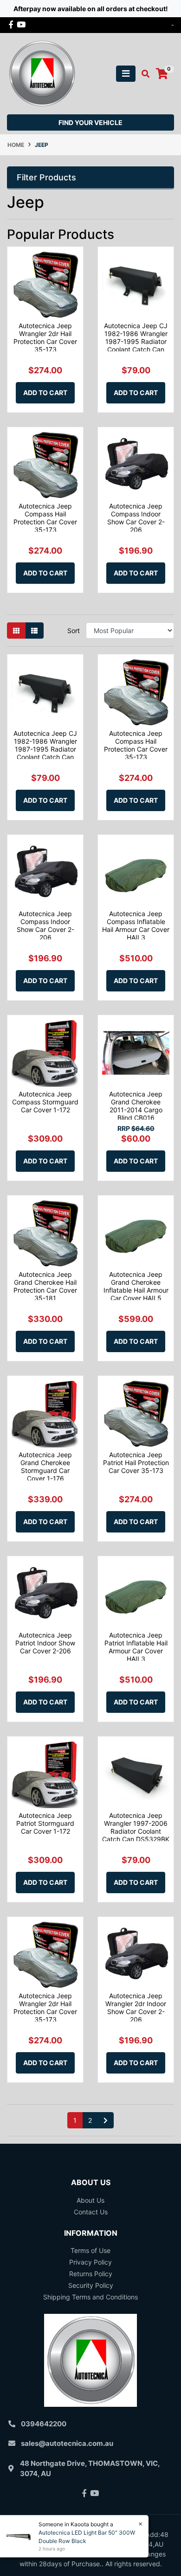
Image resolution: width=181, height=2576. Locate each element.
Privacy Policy (90, 2262)
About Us (90, 2200)
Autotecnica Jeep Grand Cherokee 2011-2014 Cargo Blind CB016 (136, 1106)
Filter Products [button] (46, 177)
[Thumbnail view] (16, 631)
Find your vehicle (90, 122)
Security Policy (91, 2285)
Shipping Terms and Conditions (90, 2297)
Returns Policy (91, 2274)
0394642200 (44, 2424)
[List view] (34, 631)
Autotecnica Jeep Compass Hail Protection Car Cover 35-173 (45, 518)
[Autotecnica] (42, 73)
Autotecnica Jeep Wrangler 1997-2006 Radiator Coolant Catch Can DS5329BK (136, 1827)
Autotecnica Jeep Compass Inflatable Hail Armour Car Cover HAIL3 (136, 925)
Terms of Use (90, 2250)
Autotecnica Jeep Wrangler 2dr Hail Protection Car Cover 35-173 (45, 337)
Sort (74, 631)
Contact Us (91, 2212)
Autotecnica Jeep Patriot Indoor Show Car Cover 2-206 (45, 1643)
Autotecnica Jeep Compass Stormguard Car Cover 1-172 (45, 1102)
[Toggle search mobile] (143, 74)
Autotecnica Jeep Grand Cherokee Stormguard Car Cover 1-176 (45, 1466)
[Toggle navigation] (126, 74)
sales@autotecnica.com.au (67, 2443)
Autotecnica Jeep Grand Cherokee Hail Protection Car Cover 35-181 (45, 1286)
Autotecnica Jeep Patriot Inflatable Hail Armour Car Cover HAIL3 (136, 1647)
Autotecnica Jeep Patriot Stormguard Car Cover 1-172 (45, 1823)
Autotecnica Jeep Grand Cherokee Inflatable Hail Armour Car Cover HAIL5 (136, 1286)
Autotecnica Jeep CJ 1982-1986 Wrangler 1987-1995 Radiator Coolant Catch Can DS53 (136, 341)
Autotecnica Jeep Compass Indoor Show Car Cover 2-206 (136, 518)
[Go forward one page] (106, 2120)
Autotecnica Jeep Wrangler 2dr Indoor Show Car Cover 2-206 (136, 2007)
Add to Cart (45, 393)
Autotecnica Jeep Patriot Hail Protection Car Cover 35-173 (136, 1463)
